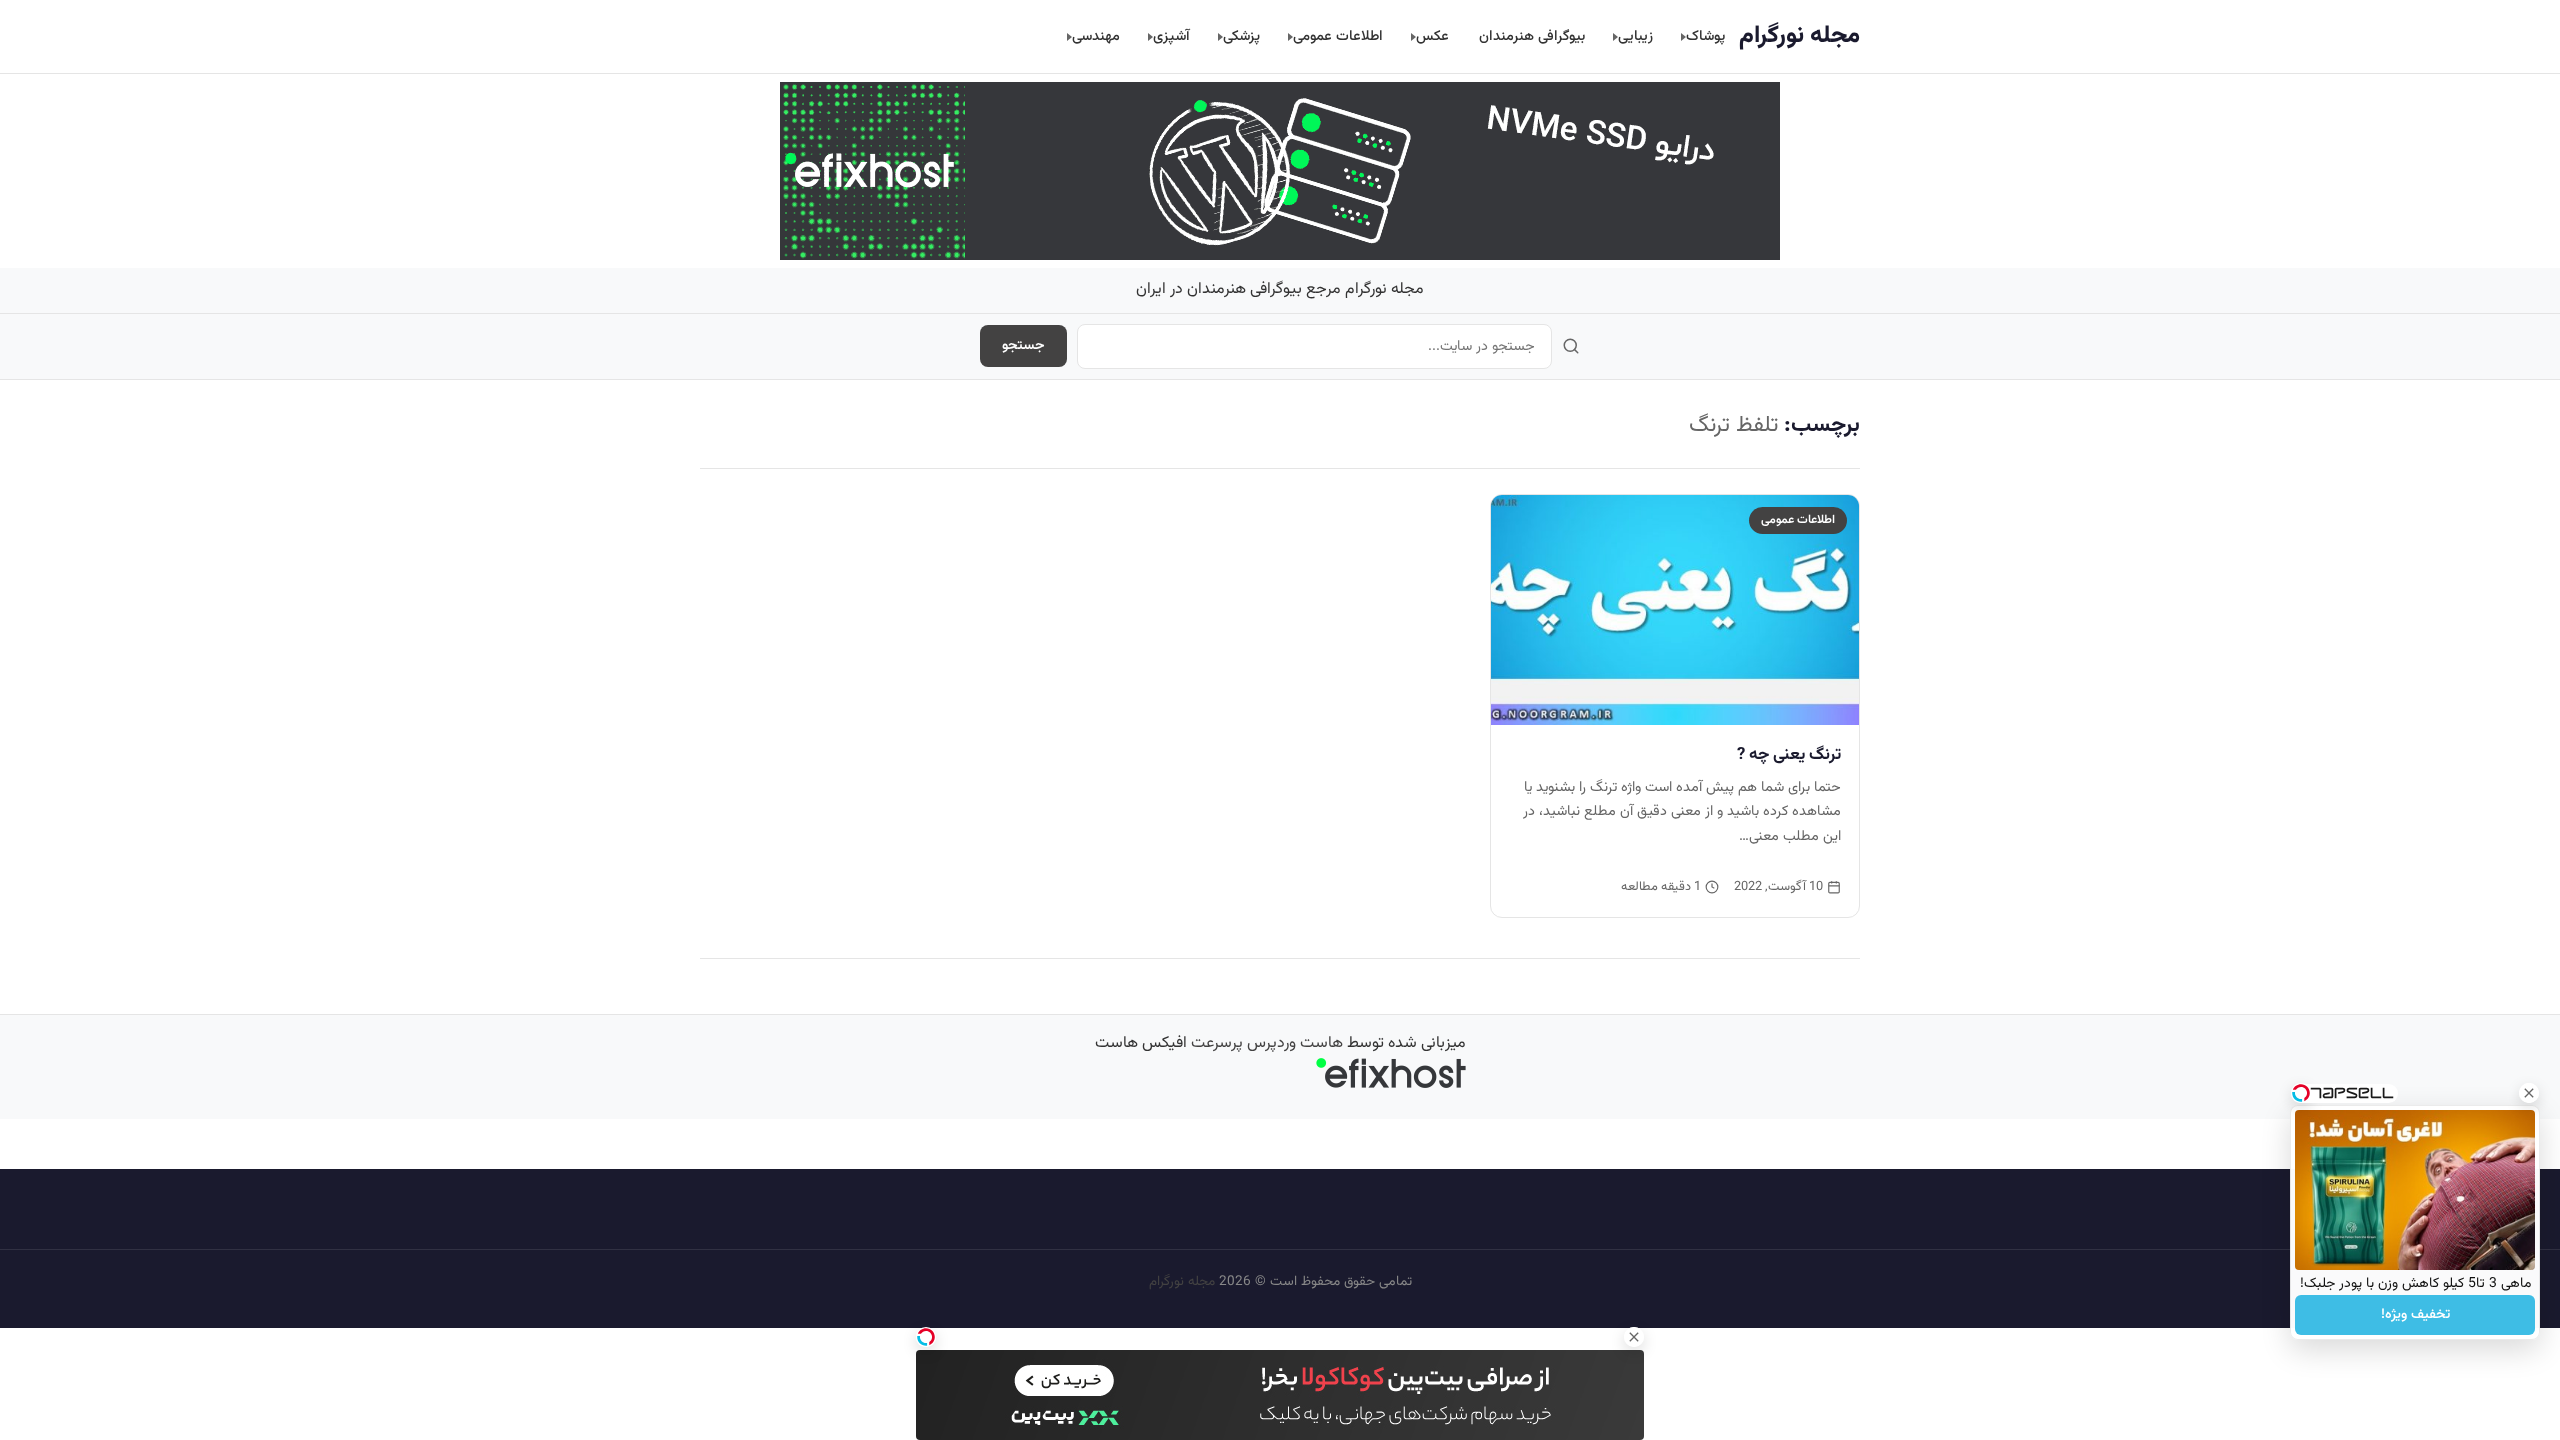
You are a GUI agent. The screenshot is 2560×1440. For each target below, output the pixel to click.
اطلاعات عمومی (1338, 36)
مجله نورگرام (1799, 36)
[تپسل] (926, 1337)
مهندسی (1096, 36)
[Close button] (2529, 1093)
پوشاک (1705, 36)
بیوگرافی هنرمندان (1532, 36)
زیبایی (1635, 36)
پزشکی (1241, 36)
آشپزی (1171, 36)
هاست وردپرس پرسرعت (1267, 1043)
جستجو (1023, 346)
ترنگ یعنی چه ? (1789, 755)
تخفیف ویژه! (2415, 1315)
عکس (1432, 36)
